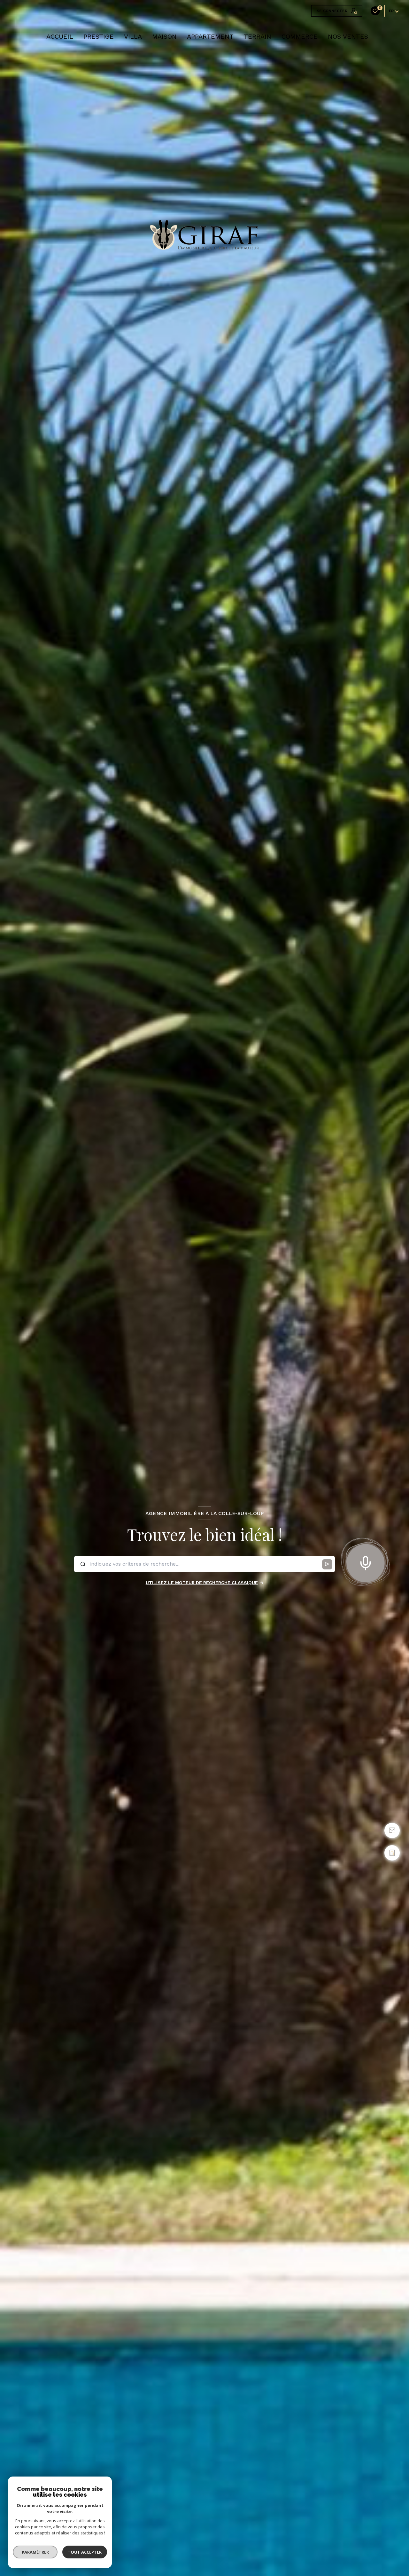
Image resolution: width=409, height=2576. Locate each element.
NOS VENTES (348, 36)
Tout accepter (85, 2552)
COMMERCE (300, 36)
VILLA (133, 36)
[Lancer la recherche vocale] (366, 1562)
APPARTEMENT (210, 36)
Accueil (60, 36)
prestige (99, 36)
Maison (164, 36)
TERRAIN (258, 36)
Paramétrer (35, 2552)
